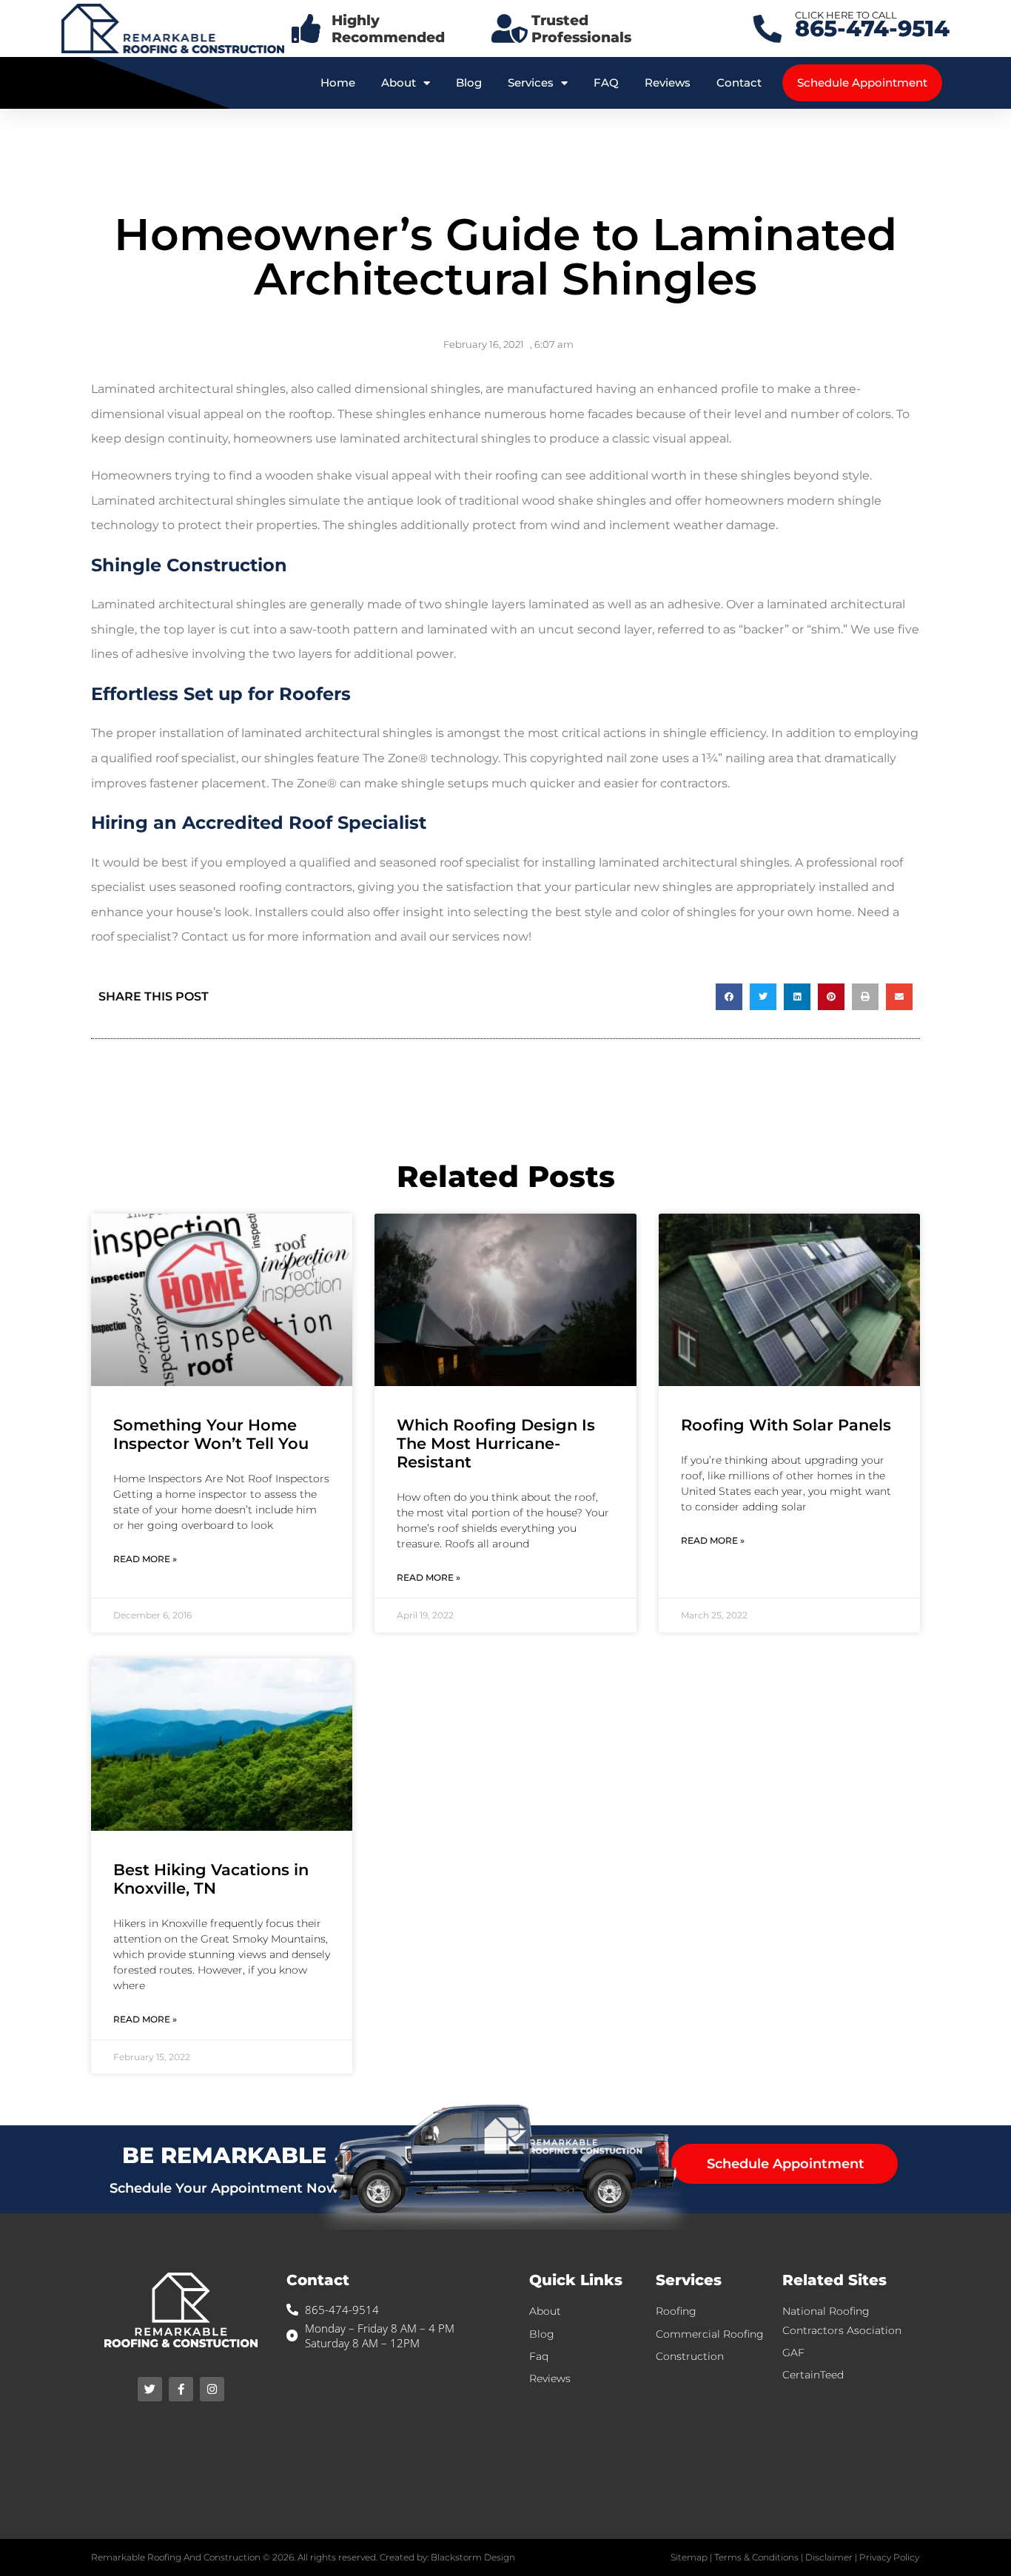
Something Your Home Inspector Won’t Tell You (211, 1434)
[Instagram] (212, 2389)
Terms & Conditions (756, 2557)
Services (531, 83)
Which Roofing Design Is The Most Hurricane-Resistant (496, 1443)
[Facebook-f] (181, 2389)
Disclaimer (829, 2557)
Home (338, 83)
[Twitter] (150, 2389)
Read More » (145, 1559)
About (399, 83)
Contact (739, 83)
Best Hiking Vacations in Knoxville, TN (211, 1879)
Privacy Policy (889, 2557)
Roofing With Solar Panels (786, 1425)
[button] (729, 997)
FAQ (606, 83)
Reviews (668, 83)
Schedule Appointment (862, 83)
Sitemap (689, 2557)
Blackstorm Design (473, 2557)
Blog (469, 83)
